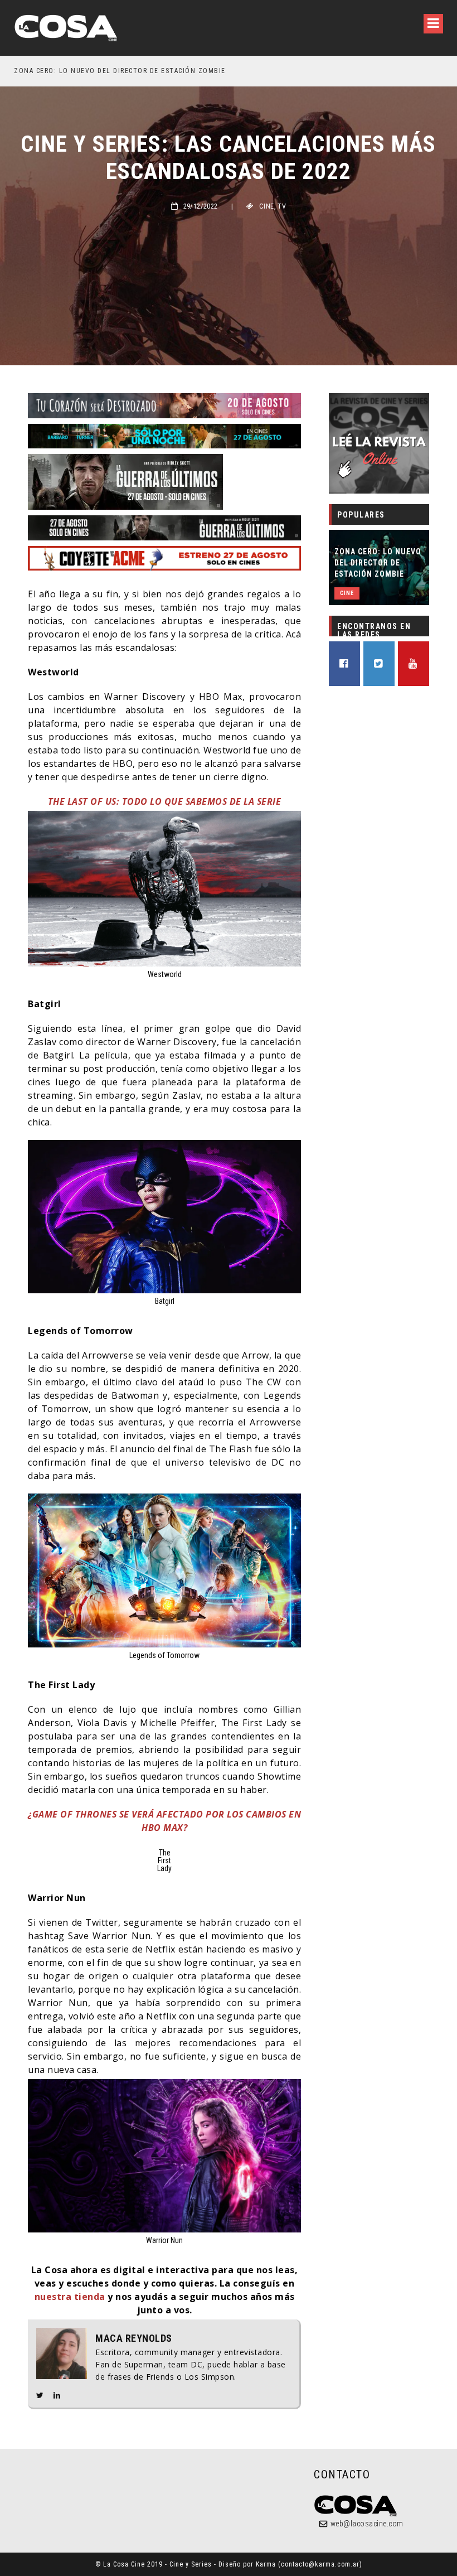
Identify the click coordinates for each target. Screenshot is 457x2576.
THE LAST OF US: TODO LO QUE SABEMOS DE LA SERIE (165, 801)
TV (282, 206)
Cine (267, 206)
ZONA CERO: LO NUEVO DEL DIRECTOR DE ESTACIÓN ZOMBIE (378, 563)
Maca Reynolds (134, 2338)
